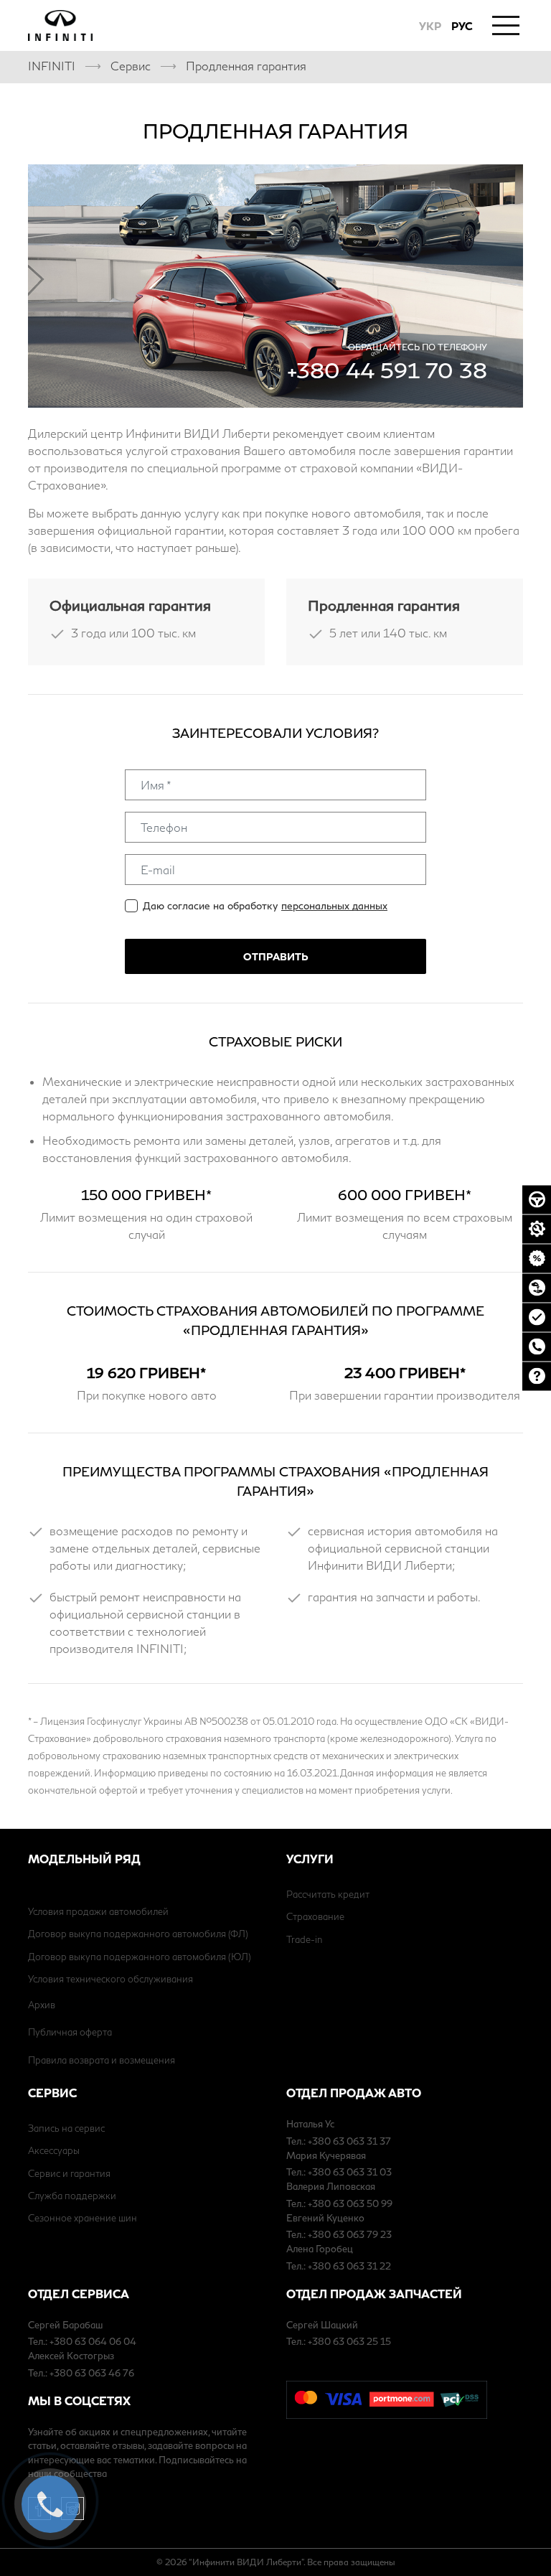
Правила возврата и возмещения (102, 2060)
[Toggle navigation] (506, 24)
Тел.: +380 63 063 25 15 (339, 2341)
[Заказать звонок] (537, 1346)
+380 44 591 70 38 (387, 370)
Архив (42, 2005)
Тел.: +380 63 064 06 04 (82, 2341)
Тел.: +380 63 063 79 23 (339, 2234)
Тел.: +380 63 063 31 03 (339, 2172)
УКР (430, 26)
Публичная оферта (70, 2032)
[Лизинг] (537, 1288)
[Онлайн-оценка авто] (537, 1317)
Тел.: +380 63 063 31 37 (339, 2141)
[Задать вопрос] (537, 1376)
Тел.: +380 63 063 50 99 (339, 2203)
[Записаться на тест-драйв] (537, 1199)
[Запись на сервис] (537, 1229)
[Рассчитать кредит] (537, 1258)
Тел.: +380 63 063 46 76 (81, 2373)
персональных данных (334, 905)
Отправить (275, 956)
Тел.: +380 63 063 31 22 (339, 2266)
